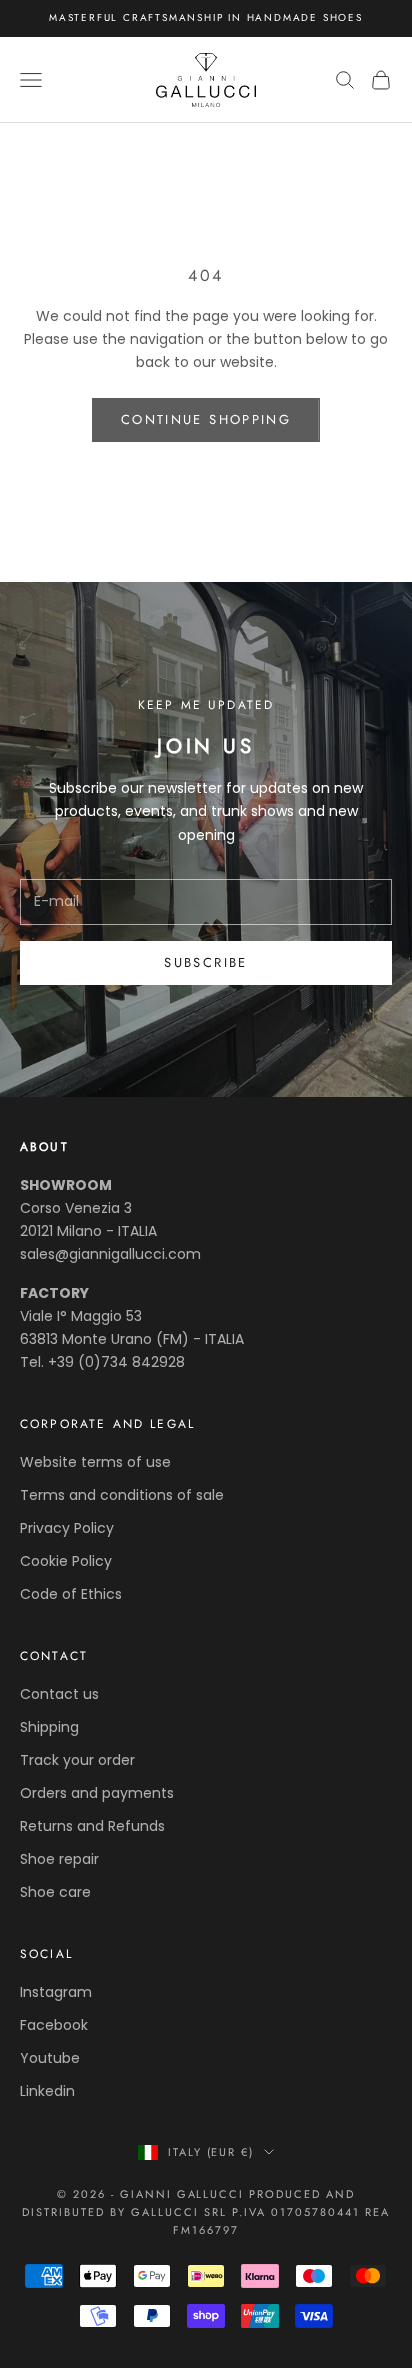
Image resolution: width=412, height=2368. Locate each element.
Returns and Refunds (92, 1826)
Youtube (50, 2058)
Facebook (54, 2025)
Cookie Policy (66, 1561)
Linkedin (47, 2091)
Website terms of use (95, 1462)
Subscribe (205, 962)
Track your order (77, 1760)
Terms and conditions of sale (122, 1495)
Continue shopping (206, 419)
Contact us (59, 1694)
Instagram (56, 1992)
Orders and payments (97, 1793)
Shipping (49, 1727)
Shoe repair (59, 1859)
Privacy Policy (67, 1528)
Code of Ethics (71, 1594)
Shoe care (55, 1892)
